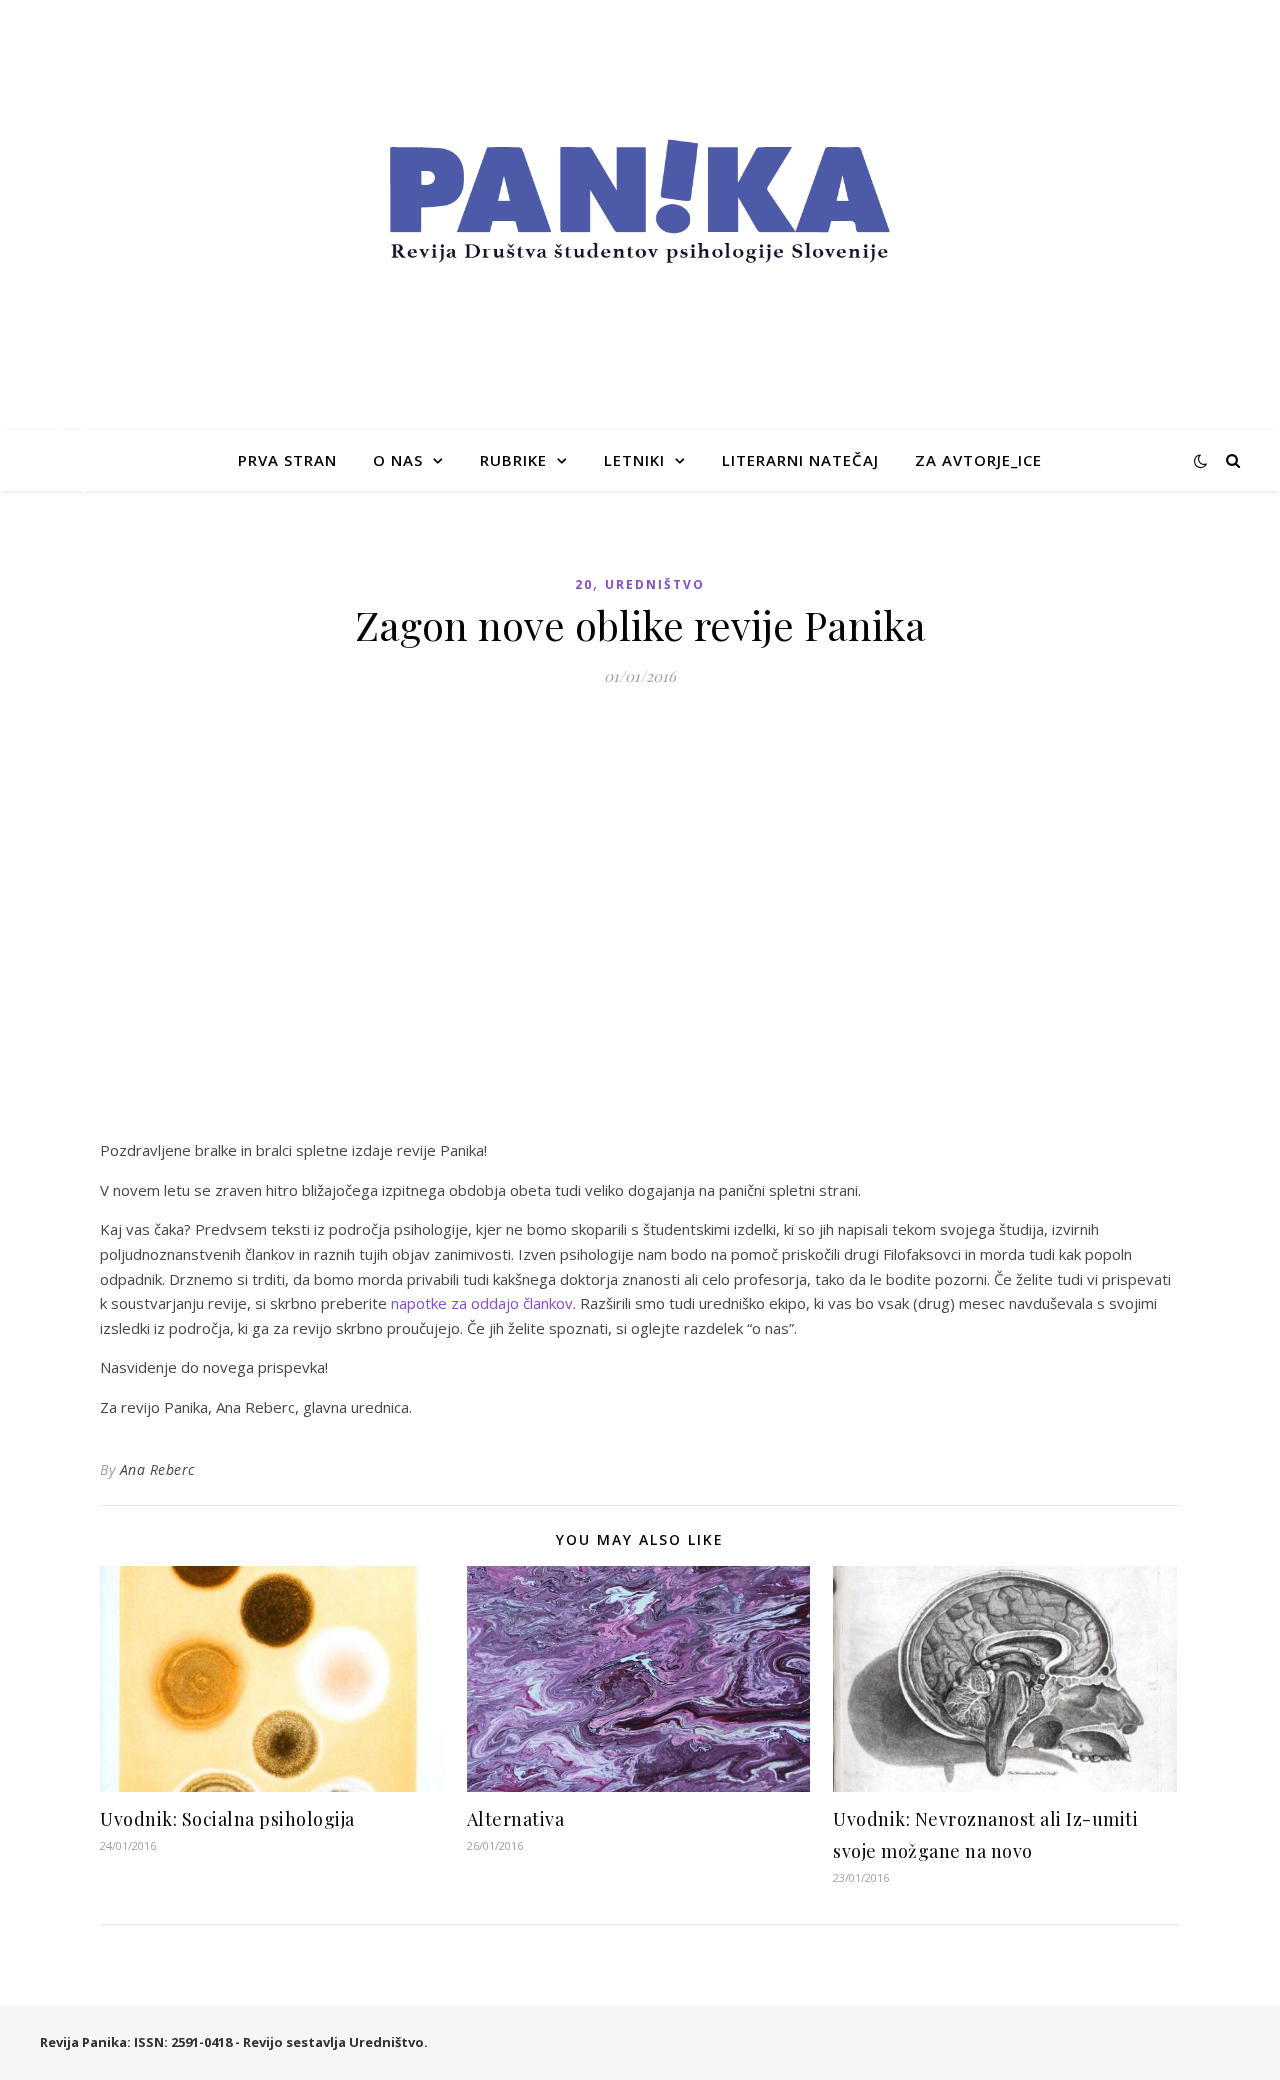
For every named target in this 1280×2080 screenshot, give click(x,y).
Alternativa (516, 1819)
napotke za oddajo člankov (482, 1303)
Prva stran (287, 460)
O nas (398, 460)
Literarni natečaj (800, 460)
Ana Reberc (157, 1469)
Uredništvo (655, 584)
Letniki (634, 460)
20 (584, 584)
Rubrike (513, 460)
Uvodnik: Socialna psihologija (227, 1819)
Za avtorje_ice (978, 460)
